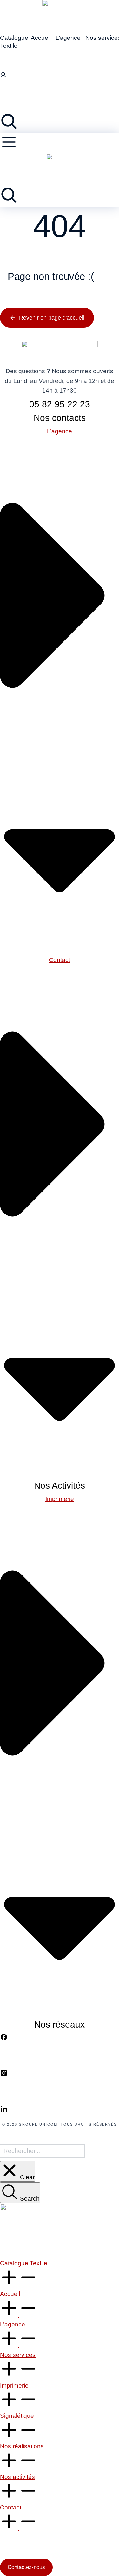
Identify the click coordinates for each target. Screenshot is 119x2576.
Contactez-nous (26, 2567)
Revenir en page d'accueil (52, 318)
